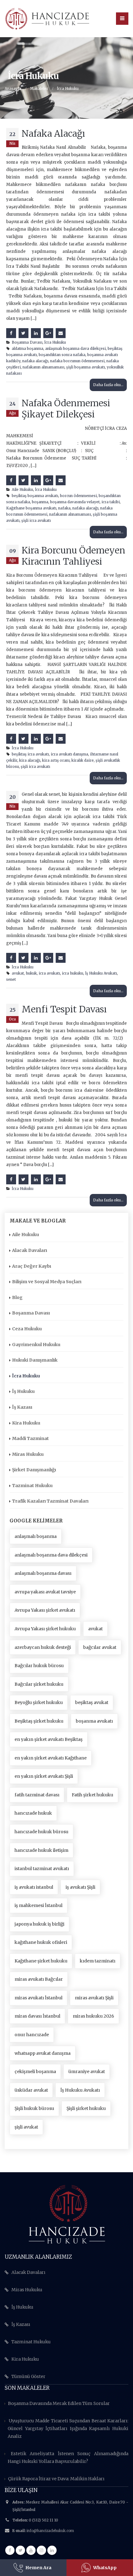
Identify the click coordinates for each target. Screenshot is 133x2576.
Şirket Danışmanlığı (34, 1470)
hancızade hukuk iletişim (41, 1850)
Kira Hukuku (26, 1423)
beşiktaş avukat (92, 1702)
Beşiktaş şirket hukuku (39, 1721)
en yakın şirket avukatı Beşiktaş (49, 1739)
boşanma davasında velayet (75, 502)
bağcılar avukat (100, 1647)
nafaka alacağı (35, 361)
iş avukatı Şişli (80, 1887)
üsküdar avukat (31, 2090)
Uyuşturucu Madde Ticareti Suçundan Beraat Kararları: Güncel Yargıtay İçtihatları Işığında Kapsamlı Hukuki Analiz (68, 2428)
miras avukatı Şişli (94, 1998)
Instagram (41, 2550)
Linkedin (52, 2550)
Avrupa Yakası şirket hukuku (45, 1629)
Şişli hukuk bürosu (34, 2108)
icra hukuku (73, 973)
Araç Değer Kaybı (32, 1266)
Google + (48, 333)
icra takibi (111, 502)
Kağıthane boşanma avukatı (31, 508)
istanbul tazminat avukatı (42, 1869)
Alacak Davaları (30, 1250)
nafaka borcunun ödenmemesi (77, 361)
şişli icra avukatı (36, 520)
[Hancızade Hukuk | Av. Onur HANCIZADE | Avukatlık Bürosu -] (47, 18)
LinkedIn (36, 333)
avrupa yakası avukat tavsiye (45, 1592)
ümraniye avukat (87, 2072)
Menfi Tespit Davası (64, 1009)
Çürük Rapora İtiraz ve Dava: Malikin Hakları (56, 2479)
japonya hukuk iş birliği (39, 1924)
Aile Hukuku (22, 489)
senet (11, 979)
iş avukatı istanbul (34, 1887)
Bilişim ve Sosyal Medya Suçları (47, 1282)
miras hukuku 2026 (93, 2016)
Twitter (24, 333)
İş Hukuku (23, 1391)
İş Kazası (22, 1407)
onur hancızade (32, 2035)
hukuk (31, 973)
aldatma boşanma (28, 348)
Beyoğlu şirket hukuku (39, 1702)
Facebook (11, 333)
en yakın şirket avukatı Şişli (44, 1776)
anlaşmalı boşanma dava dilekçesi (75, 348)
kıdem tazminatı (98, 1961)
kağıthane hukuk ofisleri (41, 1942)
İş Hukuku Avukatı (101, 973)
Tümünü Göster (28, 2376)
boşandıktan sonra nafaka (62, 355)
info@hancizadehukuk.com (50, 2531)
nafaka (64, 508)
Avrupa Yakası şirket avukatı (45, 1610)
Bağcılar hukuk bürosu (39, 1666)
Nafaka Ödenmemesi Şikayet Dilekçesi (66, 409)
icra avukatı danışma (69, 754)
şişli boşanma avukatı (86, 367)
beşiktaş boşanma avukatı (35, 496)
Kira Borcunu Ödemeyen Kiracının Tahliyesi (73, 556)
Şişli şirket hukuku (86, 2108)
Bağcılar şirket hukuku (39, 1684)
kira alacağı (30, 760)
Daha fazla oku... (108, 385)
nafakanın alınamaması (43, 367)
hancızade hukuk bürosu (41, 1832)
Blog (17, 1297)
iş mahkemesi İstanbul (39, 1905)
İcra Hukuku (55, 342)
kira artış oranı (56, 760)
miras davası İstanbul (37, 2016)
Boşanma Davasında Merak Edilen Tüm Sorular (59, 2403)
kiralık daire (83, 760)
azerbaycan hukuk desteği (43, 1647)
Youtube (31, 2550)
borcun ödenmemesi (78, 496)
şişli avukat (26, 2127)
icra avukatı (49, 973)
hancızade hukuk (33, 1813)
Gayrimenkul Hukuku (36, 1345)
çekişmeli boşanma (35, 2072)
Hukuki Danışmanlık (35, 1360)
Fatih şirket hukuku (92, 1795)
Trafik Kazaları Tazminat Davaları (50, 1501)
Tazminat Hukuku (32, 1486)
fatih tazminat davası (37, 1795)
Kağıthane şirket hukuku (41, 1961)
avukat (18, 973)
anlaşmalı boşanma (36, 1536)
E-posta (61, 333)
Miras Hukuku (28, 1454)
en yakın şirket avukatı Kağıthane (51, 1758)
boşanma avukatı (94, 1721)
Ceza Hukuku (27, 1329)
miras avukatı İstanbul (39, 1998)
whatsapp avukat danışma (43, 2053)
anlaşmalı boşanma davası (43, 1573)
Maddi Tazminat (30, 1438)
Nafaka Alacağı (53, 134)
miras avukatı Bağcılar (39, 1979)
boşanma (40, 502)
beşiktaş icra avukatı (30, 754)
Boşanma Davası (27, 342)
